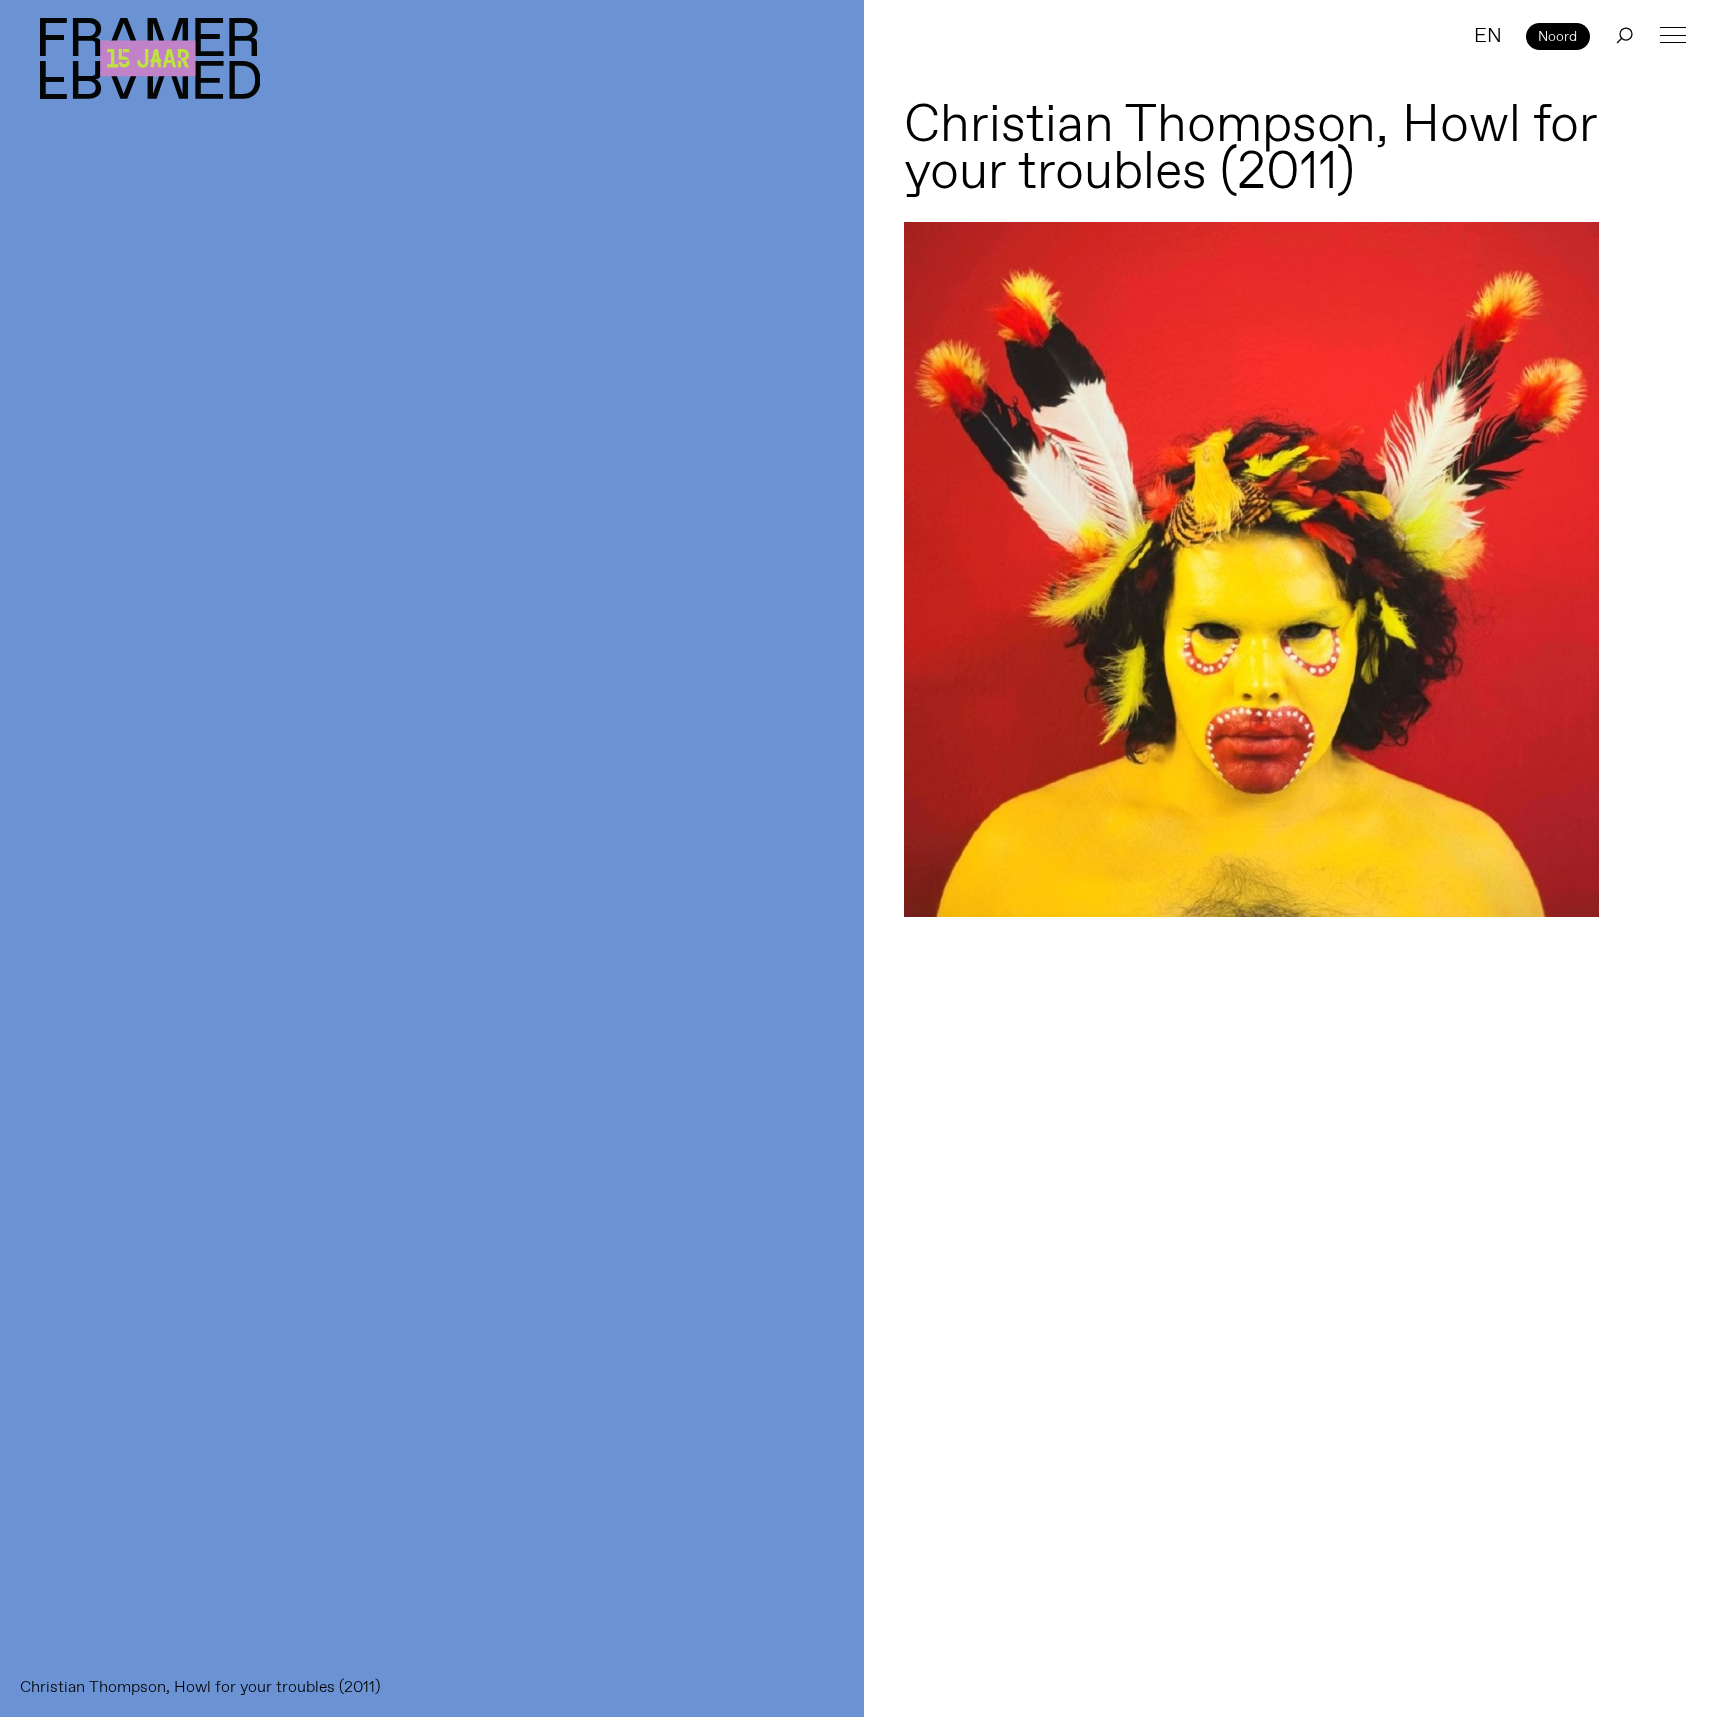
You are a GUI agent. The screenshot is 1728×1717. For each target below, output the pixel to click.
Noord (1557, 36)
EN (1488, 35)
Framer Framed (150, 58)
